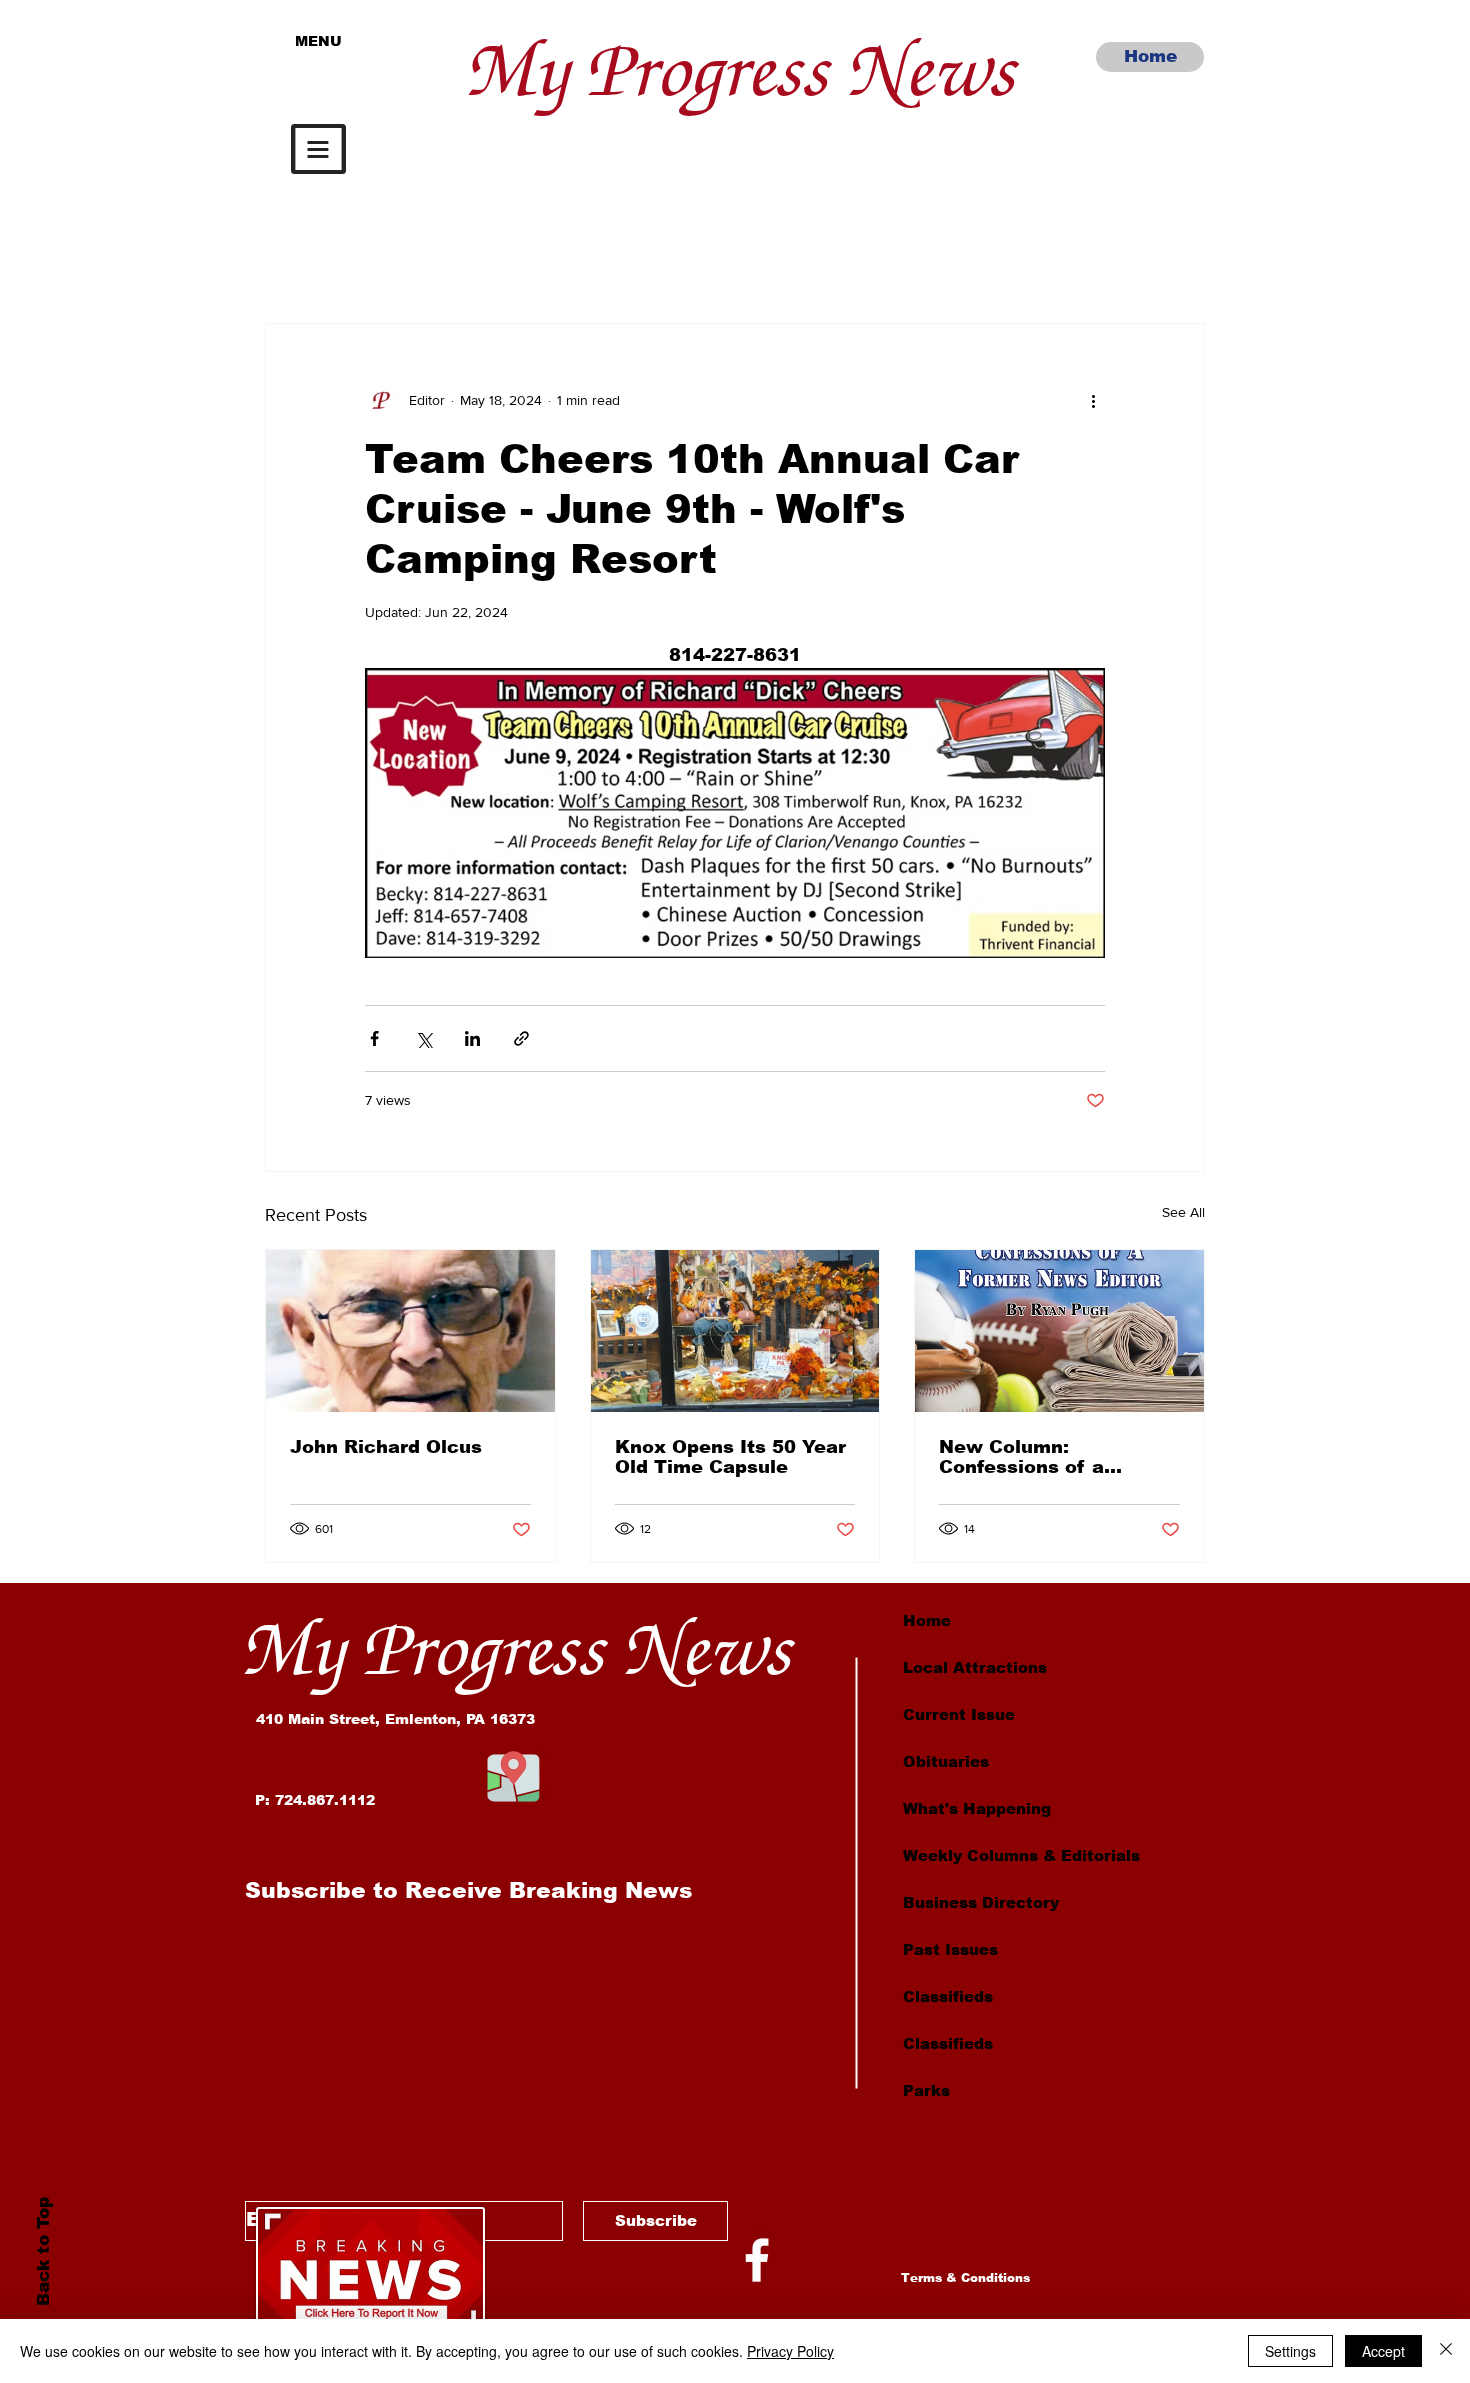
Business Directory (981, 1902)
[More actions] (1093, 400)
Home (927, 1620)
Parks (926, 2090)
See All (1183, 1212)
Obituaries (946, 1761)
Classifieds (948, 1996)
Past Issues (950, 1949)
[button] (318, 149)
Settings (1290, 2351)
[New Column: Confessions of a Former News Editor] (1059, 1331)
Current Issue (959, 1714)
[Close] (1446, 2351)
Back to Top (42, 2251)
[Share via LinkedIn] (472, 1038)
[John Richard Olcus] (410, 1331)
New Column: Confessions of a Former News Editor (1037, 1457)
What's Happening (977, 1808)
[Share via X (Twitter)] (423, 1038)
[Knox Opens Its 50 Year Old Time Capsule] (735, 1331)
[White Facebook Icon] (757, 2260)
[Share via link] (521, 1038)
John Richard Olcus (386, 1447)
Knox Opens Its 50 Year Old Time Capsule (730, 1457)
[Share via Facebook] (374, 1038)
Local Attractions (975, 1667)
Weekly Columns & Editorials (1021, 1855)
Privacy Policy (790, 2351)
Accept (1383, 2351)
